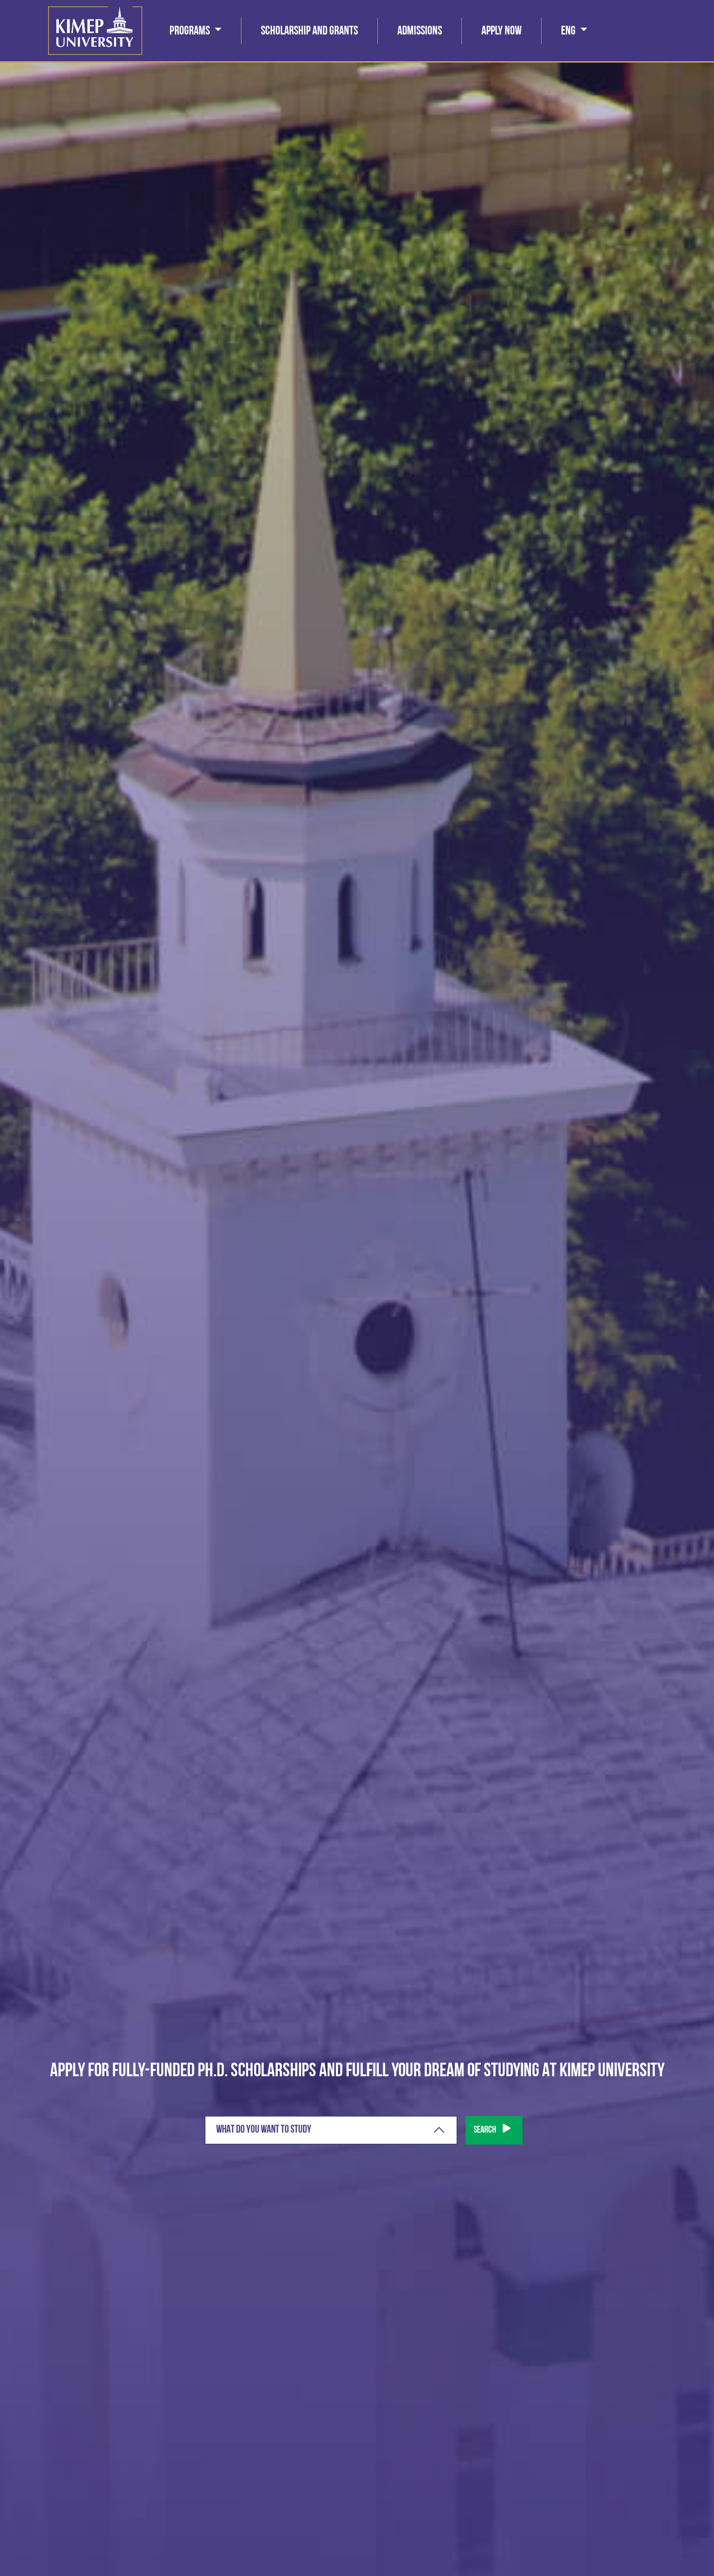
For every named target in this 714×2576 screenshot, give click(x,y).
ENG (569, 31)
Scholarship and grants (309, 31)
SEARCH (485, 2130)
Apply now (501, 31)
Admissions (420, 31)
